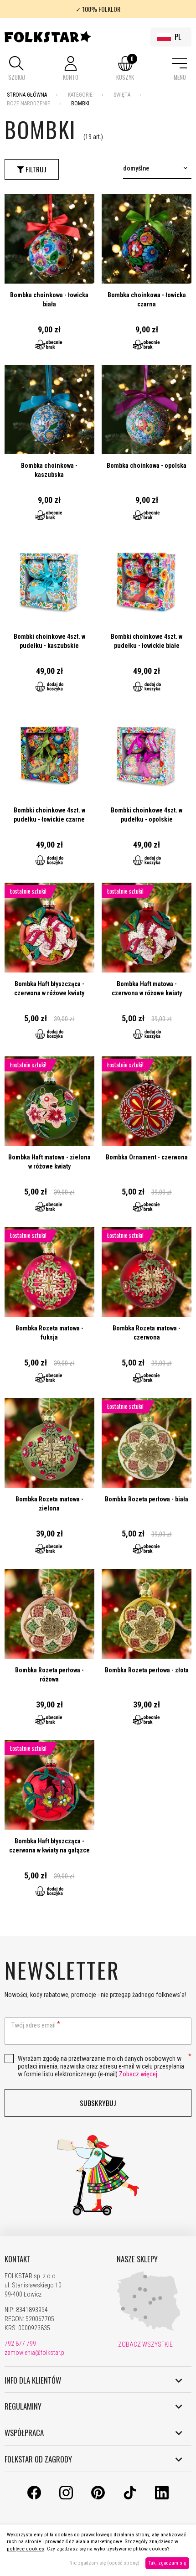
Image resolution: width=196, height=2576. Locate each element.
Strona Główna (27, 95)
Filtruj (35, 169)
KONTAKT (18, 2259)
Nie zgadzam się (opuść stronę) (104, 2563)
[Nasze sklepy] (149, 2329)
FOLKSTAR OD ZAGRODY (38, 2459)
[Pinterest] (98, 2497)
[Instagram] (66, 2497)
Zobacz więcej (138, 2074)
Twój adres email (34, 2025)
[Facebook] (34, 2497)
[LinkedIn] (162, 2497)
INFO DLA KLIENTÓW (33, 2380)
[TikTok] (130, 2497)
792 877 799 (20, 2343)
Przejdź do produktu (49, 276)
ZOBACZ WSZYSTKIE (145, 2344)
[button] (16, 69)
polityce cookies (26, 2549)
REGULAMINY (23, 2406)
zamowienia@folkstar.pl (35, 2353)
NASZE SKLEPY (137, 2259)
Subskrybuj (98, 2103)
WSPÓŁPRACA (24, 2433)
